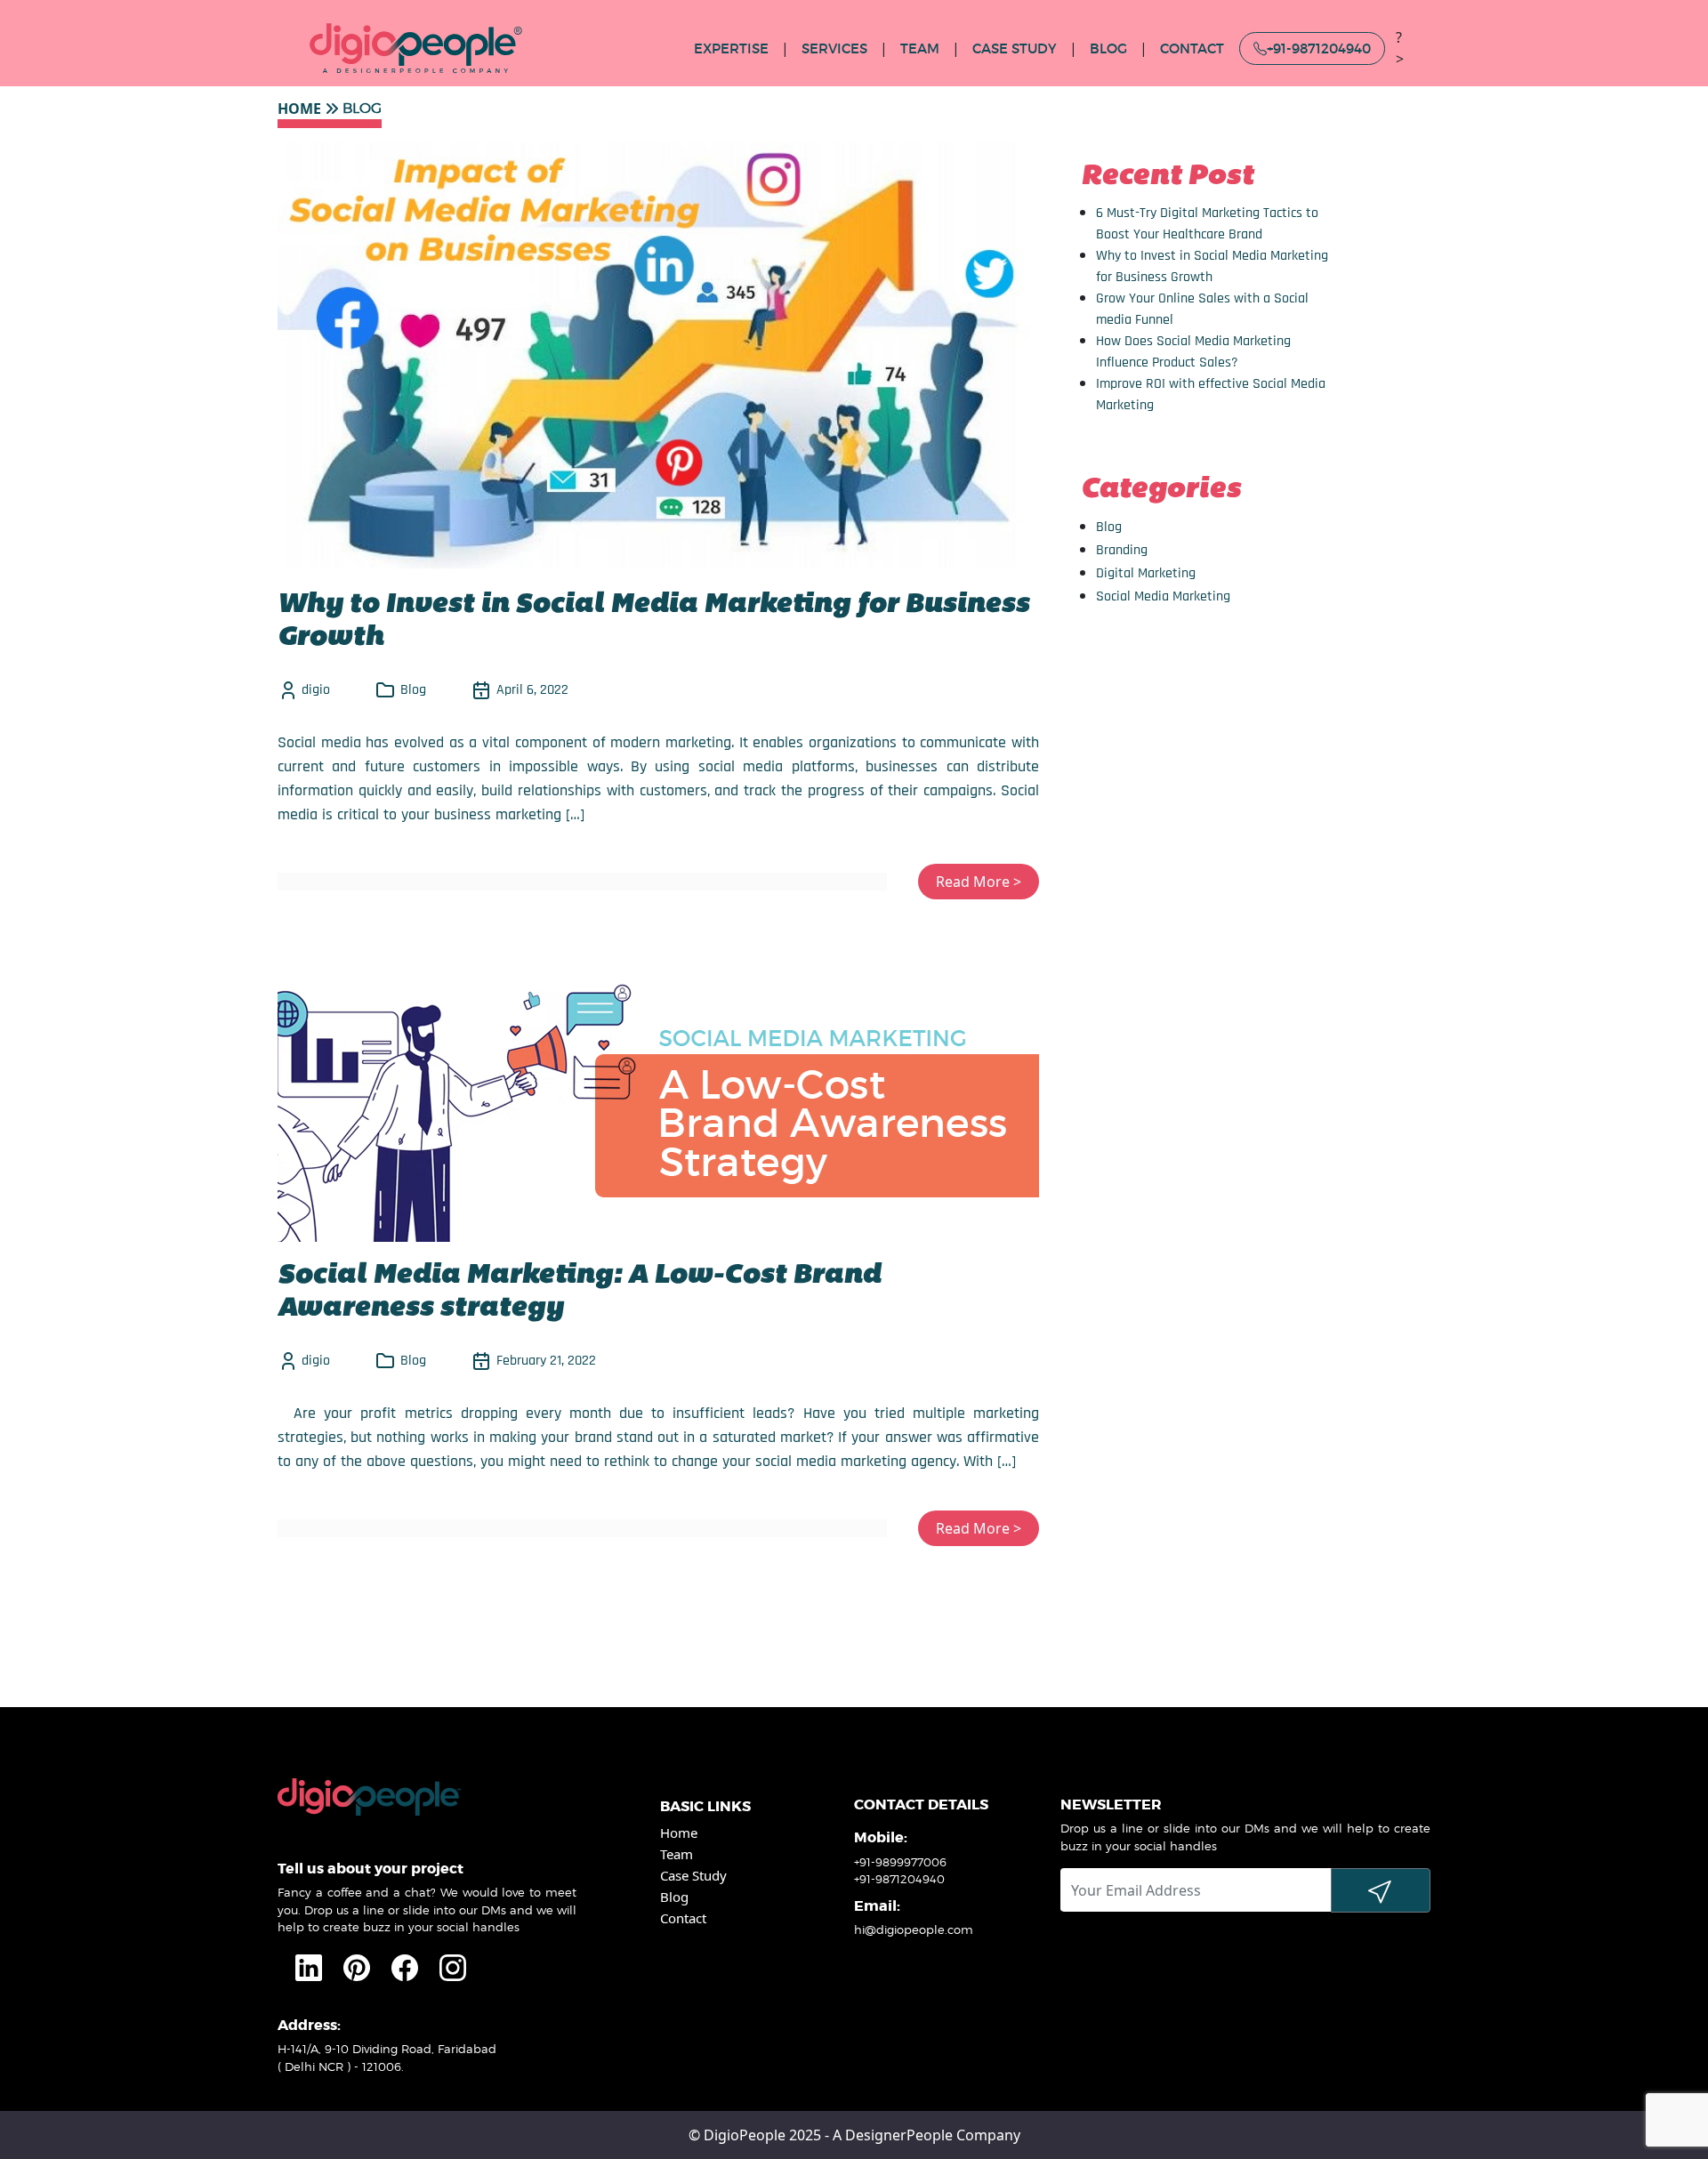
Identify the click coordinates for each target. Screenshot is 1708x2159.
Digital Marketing (1146, 573)
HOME (299, 109)
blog (1108, 48)
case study (1015, 48)
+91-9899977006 (900, 1862)
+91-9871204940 (1319, 48)
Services (834, 48)
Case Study (693, 1875)
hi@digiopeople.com (914, 1929)
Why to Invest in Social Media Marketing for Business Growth (1212, 266)
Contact (1192, 48)
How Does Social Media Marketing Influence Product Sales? (1193, 352)
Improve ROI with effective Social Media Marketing (1211, 395)
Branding (1122, 550)
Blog (1109, 527)
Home (679, 1833)
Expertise (731, 48)
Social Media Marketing (1163, 596)
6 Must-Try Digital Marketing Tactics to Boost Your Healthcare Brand (1207, 224)
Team (920, 48)
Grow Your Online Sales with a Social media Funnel (1202, 309)
